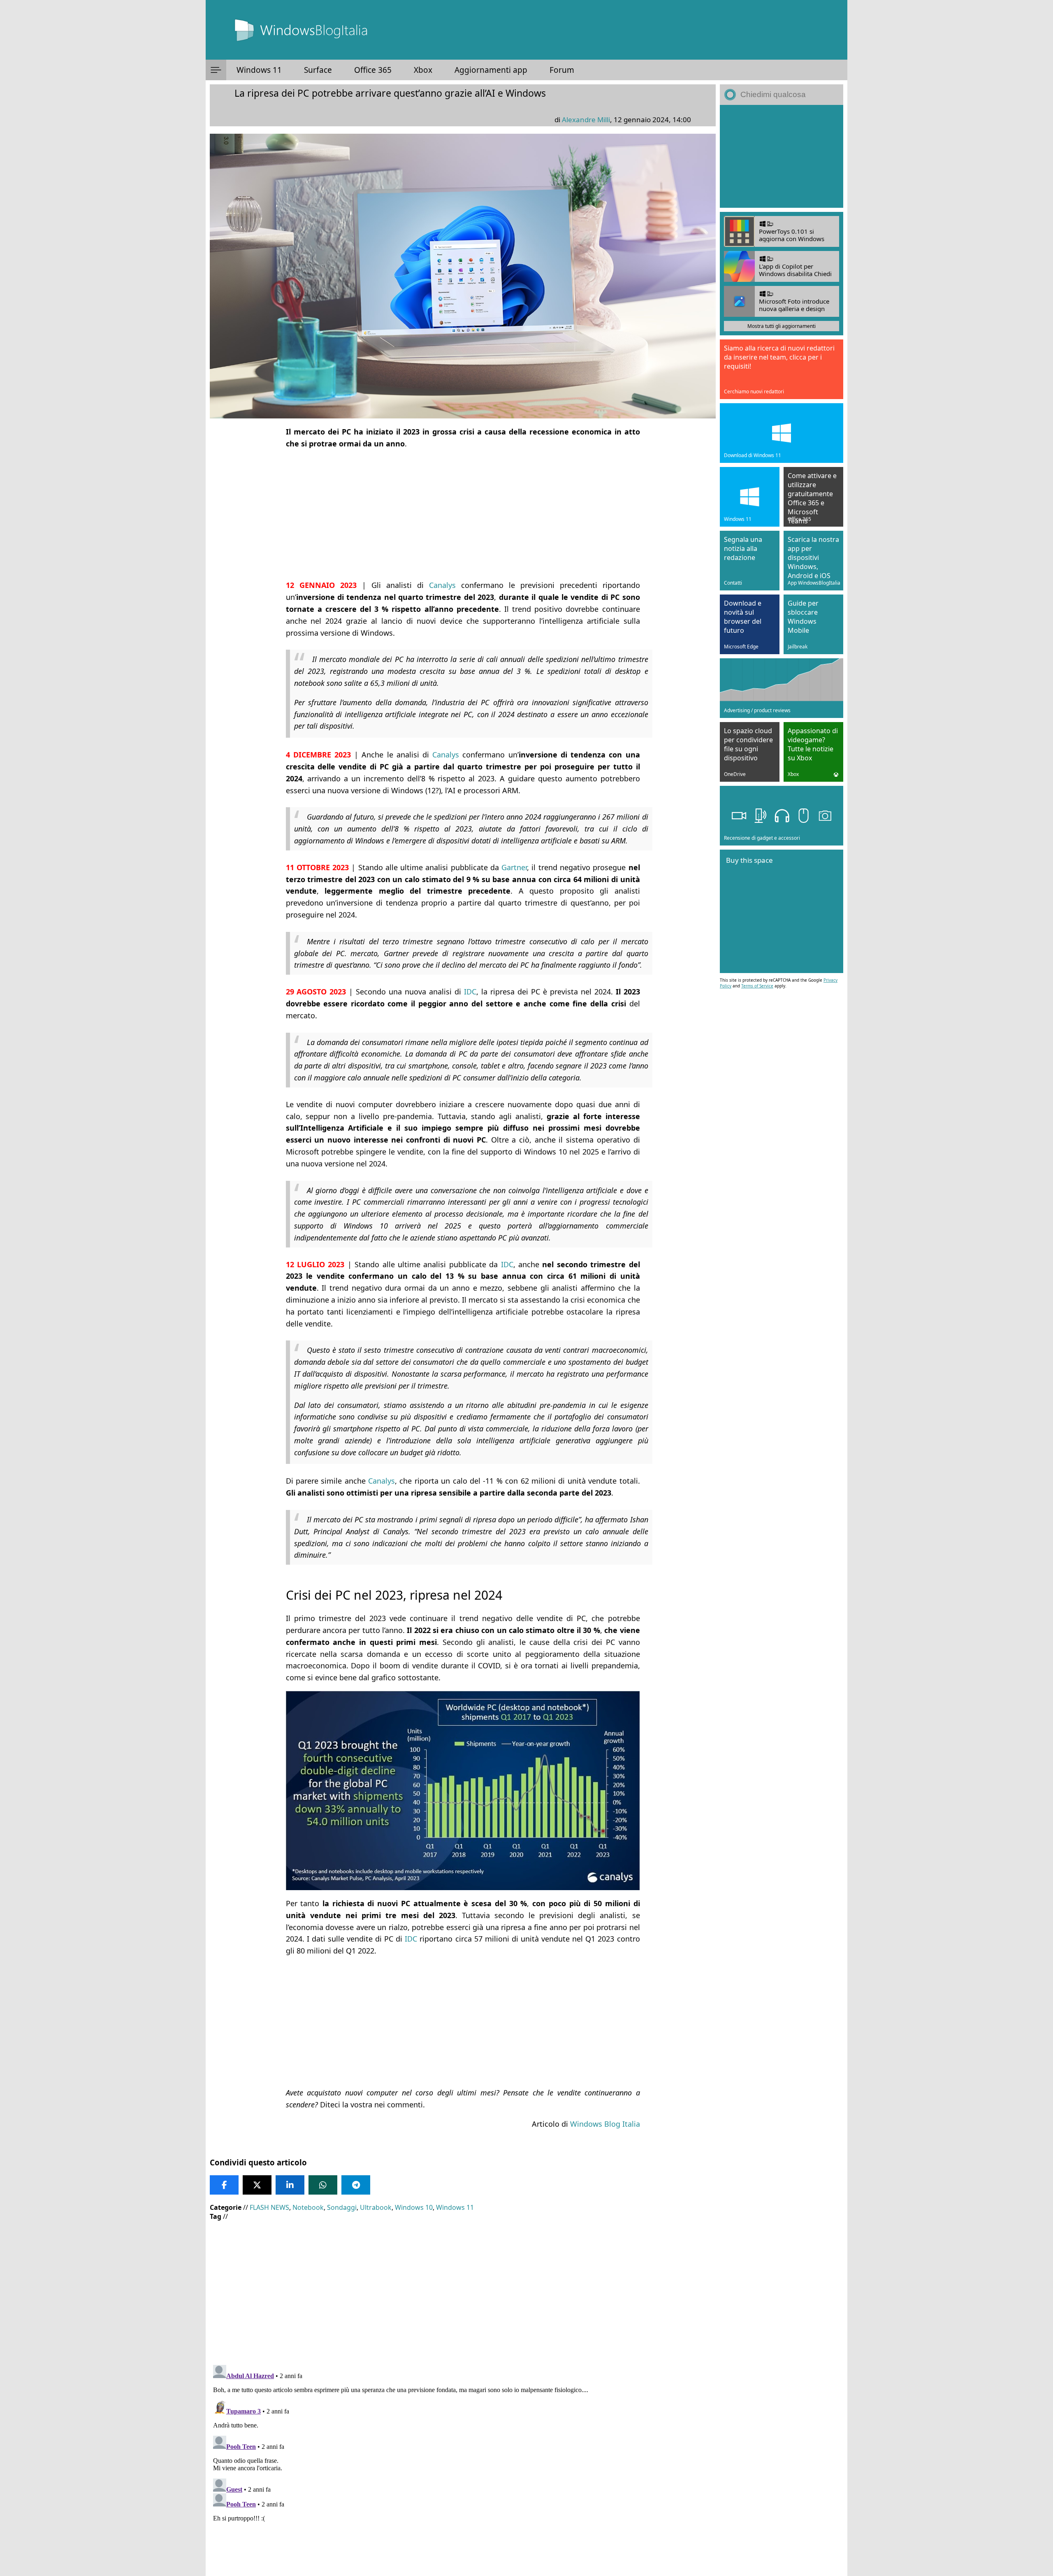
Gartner (514, 867)
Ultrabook (376, 2207)
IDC (470, 992)
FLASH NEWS (269, 2207)
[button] (216, 70)
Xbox (423, 70)
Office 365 (373, 70)
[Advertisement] (463, 514)
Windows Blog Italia (605, 2124)
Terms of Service (757, 986)
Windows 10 (414, 2207)
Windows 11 (259, 70)
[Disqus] (463, 2465)
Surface (318, 70)
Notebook (308, 2207)
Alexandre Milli (586, 120)
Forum (562, 70)
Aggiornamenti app (491, 70)
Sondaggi (342, 2207)
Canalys (442, 585)
